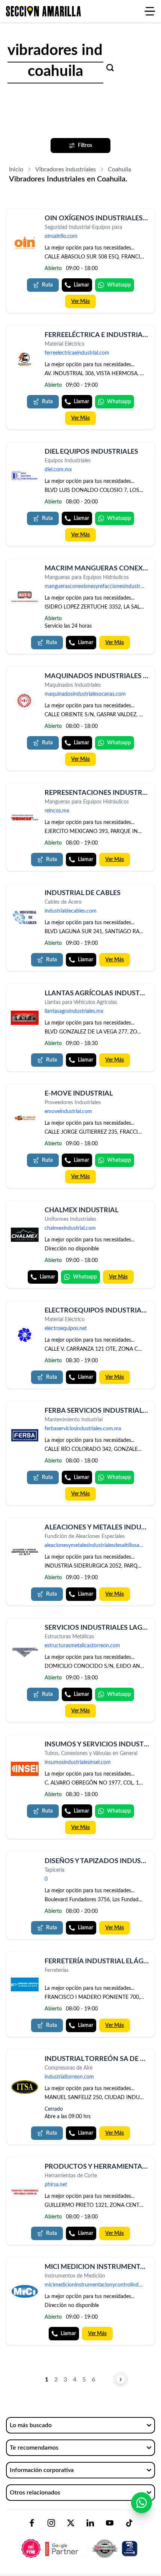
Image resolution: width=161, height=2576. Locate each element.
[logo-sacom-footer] (80, 2542)
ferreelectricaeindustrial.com (77, 353)
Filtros (85, 146)
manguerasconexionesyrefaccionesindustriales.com (97, 586)
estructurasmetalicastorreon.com (82, 1646)
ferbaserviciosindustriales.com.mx (83, 1429)
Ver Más (80, 301)
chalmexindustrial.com (70, 1228)
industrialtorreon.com (69, 2077)
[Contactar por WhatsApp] (142, 2503)
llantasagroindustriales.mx (74, 1011)
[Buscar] (110, 68)
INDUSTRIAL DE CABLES (83, 893)
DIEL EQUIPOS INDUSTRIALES (91, 452)
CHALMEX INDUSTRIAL (81, 1210)
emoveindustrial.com (68, 1112)
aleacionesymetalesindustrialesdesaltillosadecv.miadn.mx (97, 1546)
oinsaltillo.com (61, 236)
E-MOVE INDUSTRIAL (79, 1094)
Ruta (47, 285)
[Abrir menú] (150, 11)
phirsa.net (56, 2185)
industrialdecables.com (71, 911)
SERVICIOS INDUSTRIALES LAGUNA (101, 1628)
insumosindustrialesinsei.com (78, 1762)
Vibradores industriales (66, 169)
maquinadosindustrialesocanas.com (85, 694)
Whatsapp (119, 285)
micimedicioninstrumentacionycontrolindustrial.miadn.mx (97, 2285)
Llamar (81, 285)
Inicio (16, 169)
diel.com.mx (58, 470)
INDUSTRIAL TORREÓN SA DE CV (97, 2059)
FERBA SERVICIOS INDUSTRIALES (97, 1411)
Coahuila (119, 169)
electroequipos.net (66, 1329)
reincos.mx (57, 811)
